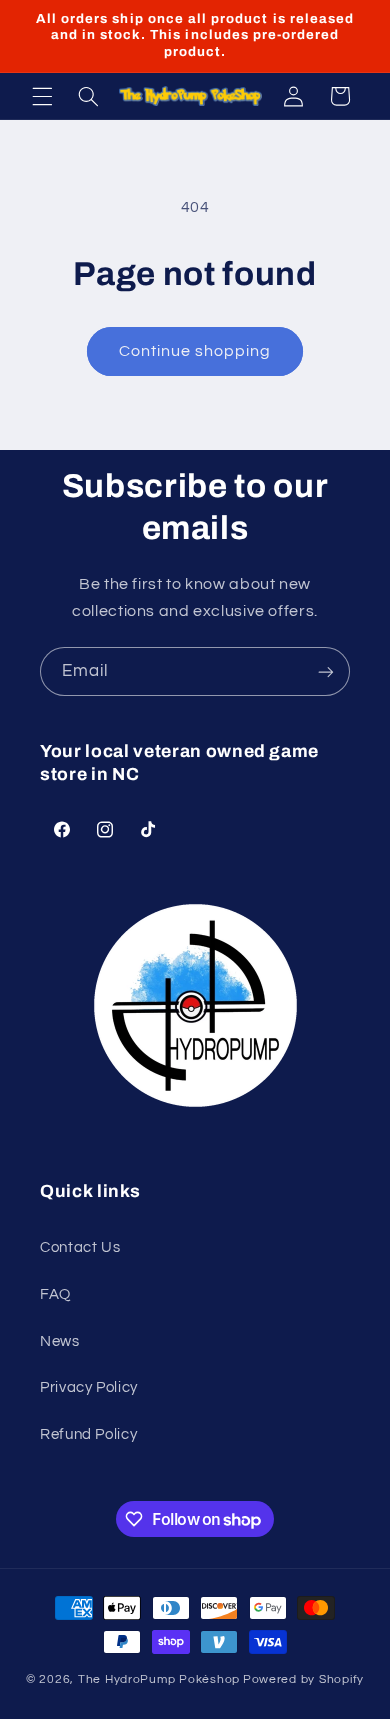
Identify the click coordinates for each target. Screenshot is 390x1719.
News (60, 1341)
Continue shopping (195, 351)
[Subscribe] (326, 671)
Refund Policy (88, 1434)
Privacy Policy (89, 1387)
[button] (42, 96)
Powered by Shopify (303, 1679)
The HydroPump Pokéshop (159, 1679)
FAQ (55, 1294)
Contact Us (80, 1247)
